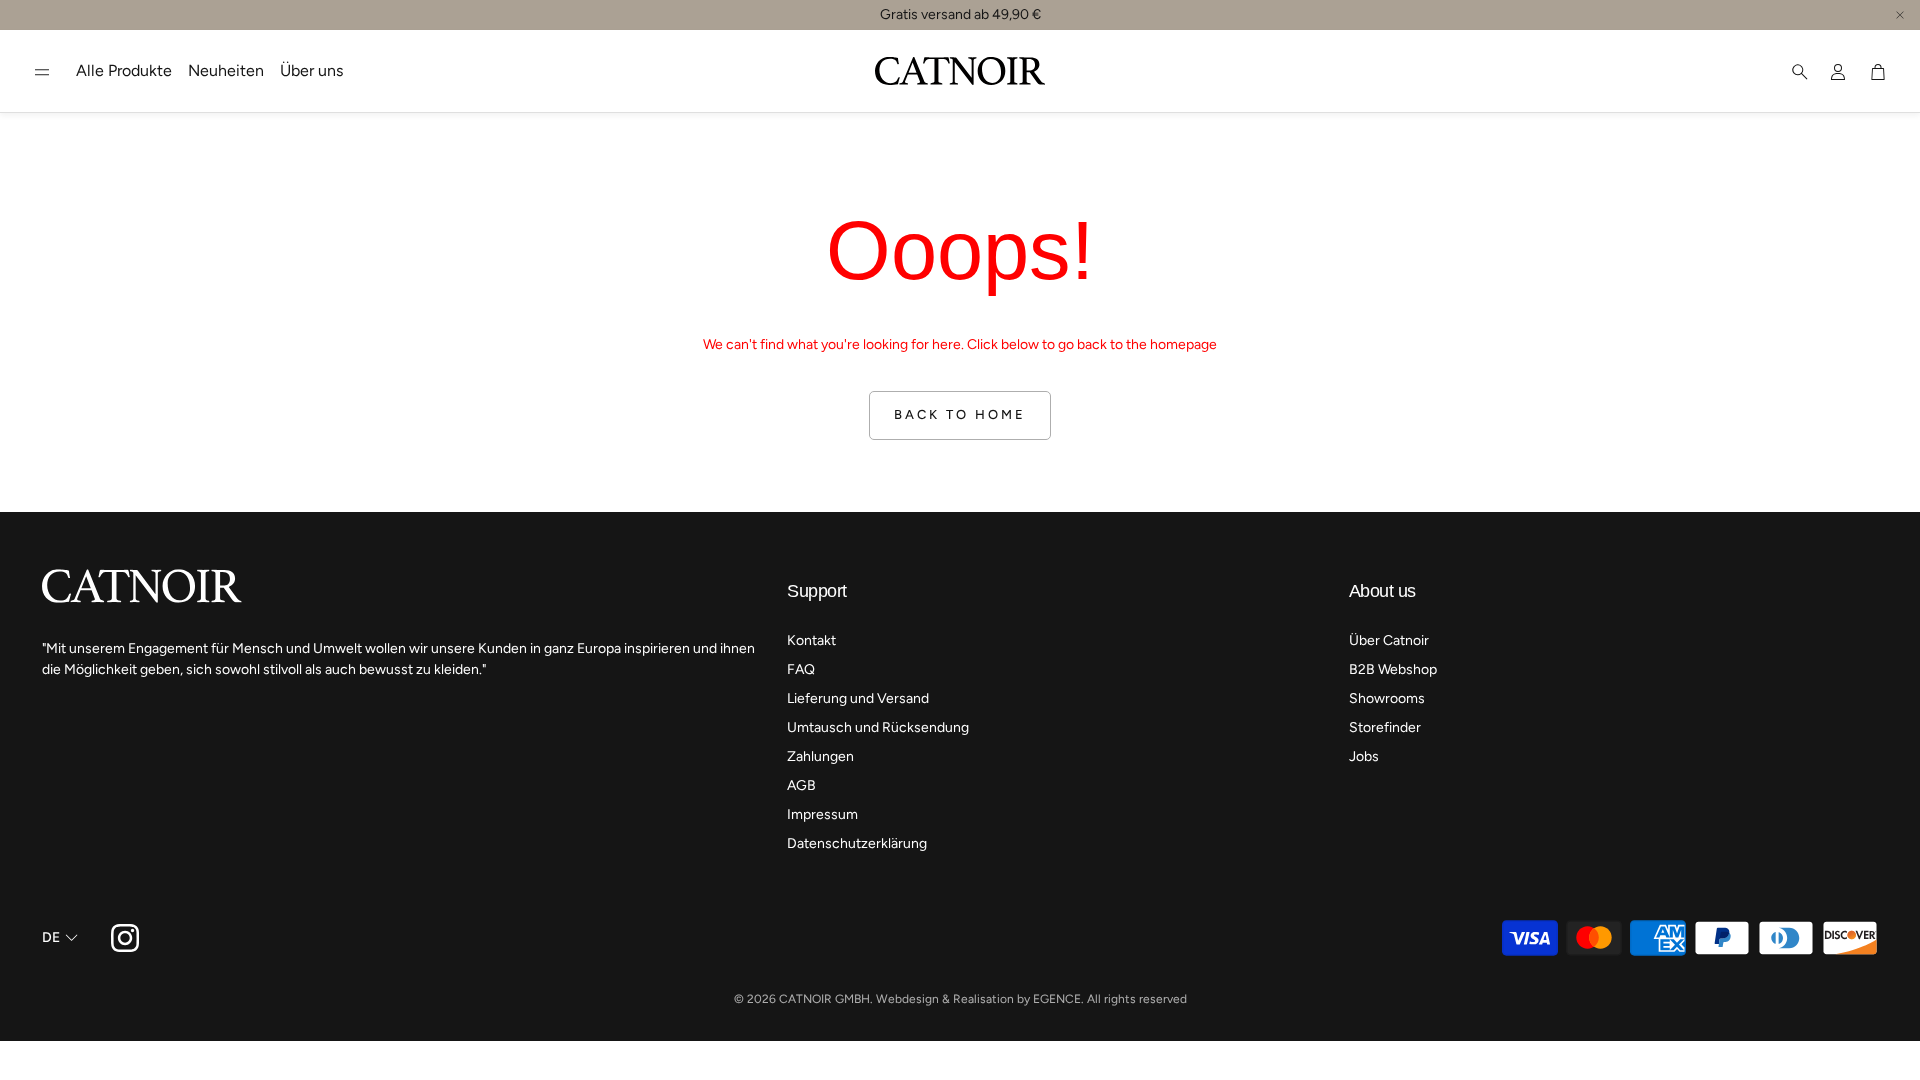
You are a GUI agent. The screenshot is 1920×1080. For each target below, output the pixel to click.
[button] (42, 72)
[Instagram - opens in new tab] (125, 938)
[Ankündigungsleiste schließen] (1900, 15)
